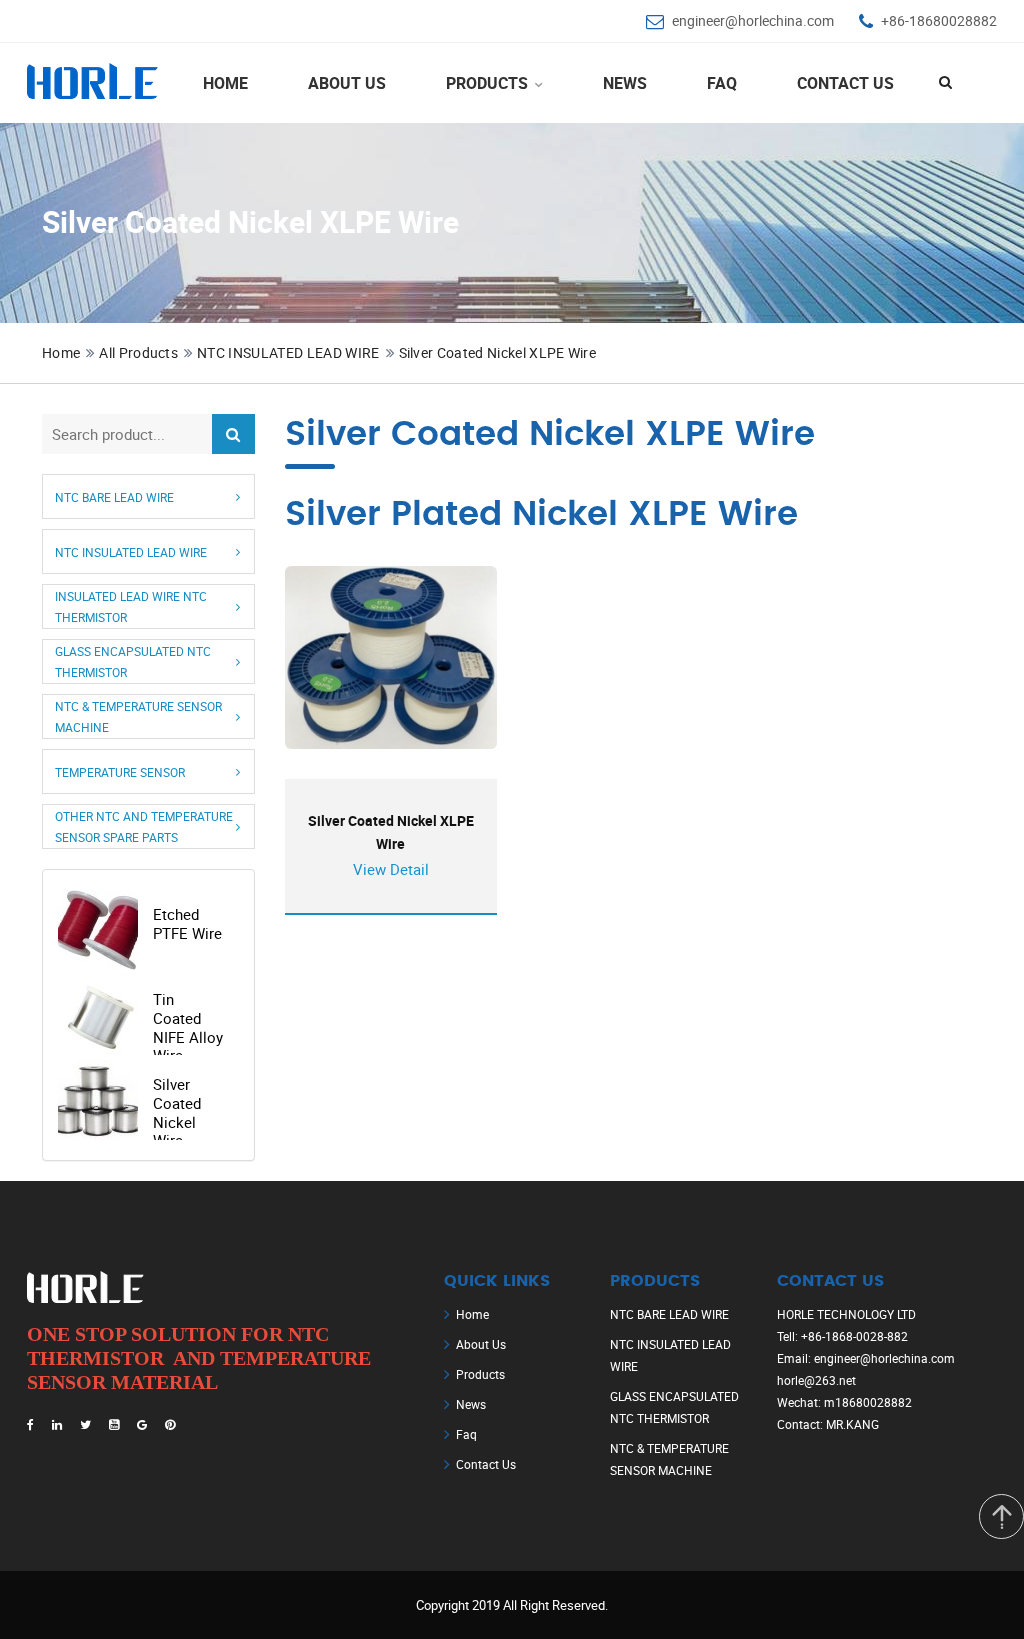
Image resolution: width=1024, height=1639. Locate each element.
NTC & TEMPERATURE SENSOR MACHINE (138, 716)
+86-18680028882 (939, 20)
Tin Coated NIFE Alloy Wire (188, 1027)
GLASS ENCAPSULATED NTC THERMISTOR (133, 661)
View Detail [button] (391, 869)
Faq (466, 1434)
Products (489, 83)
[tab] (148, 496)
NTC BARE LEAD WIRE (114, 496)
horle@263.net (816, 1380)
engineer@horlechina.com (753, 20)
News (625, 83)
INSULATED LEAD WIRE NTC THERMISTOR (131, 606)
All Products (138, 352)
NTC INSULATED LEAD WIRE (288, 352)
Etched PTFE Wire (187, 923)
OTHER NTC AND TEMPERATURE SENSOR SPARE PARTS (144, 826)
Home (225, 83)
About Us (347, 83)
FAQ (722, 83)
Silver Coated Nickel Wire (177, 1112)
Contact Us (845, 83)
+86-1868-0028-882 (854, 1336)
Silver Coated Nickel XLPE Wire (498, 352)
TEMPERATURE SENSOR (120, 771)
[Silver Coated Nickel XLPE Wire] (391, 657)
